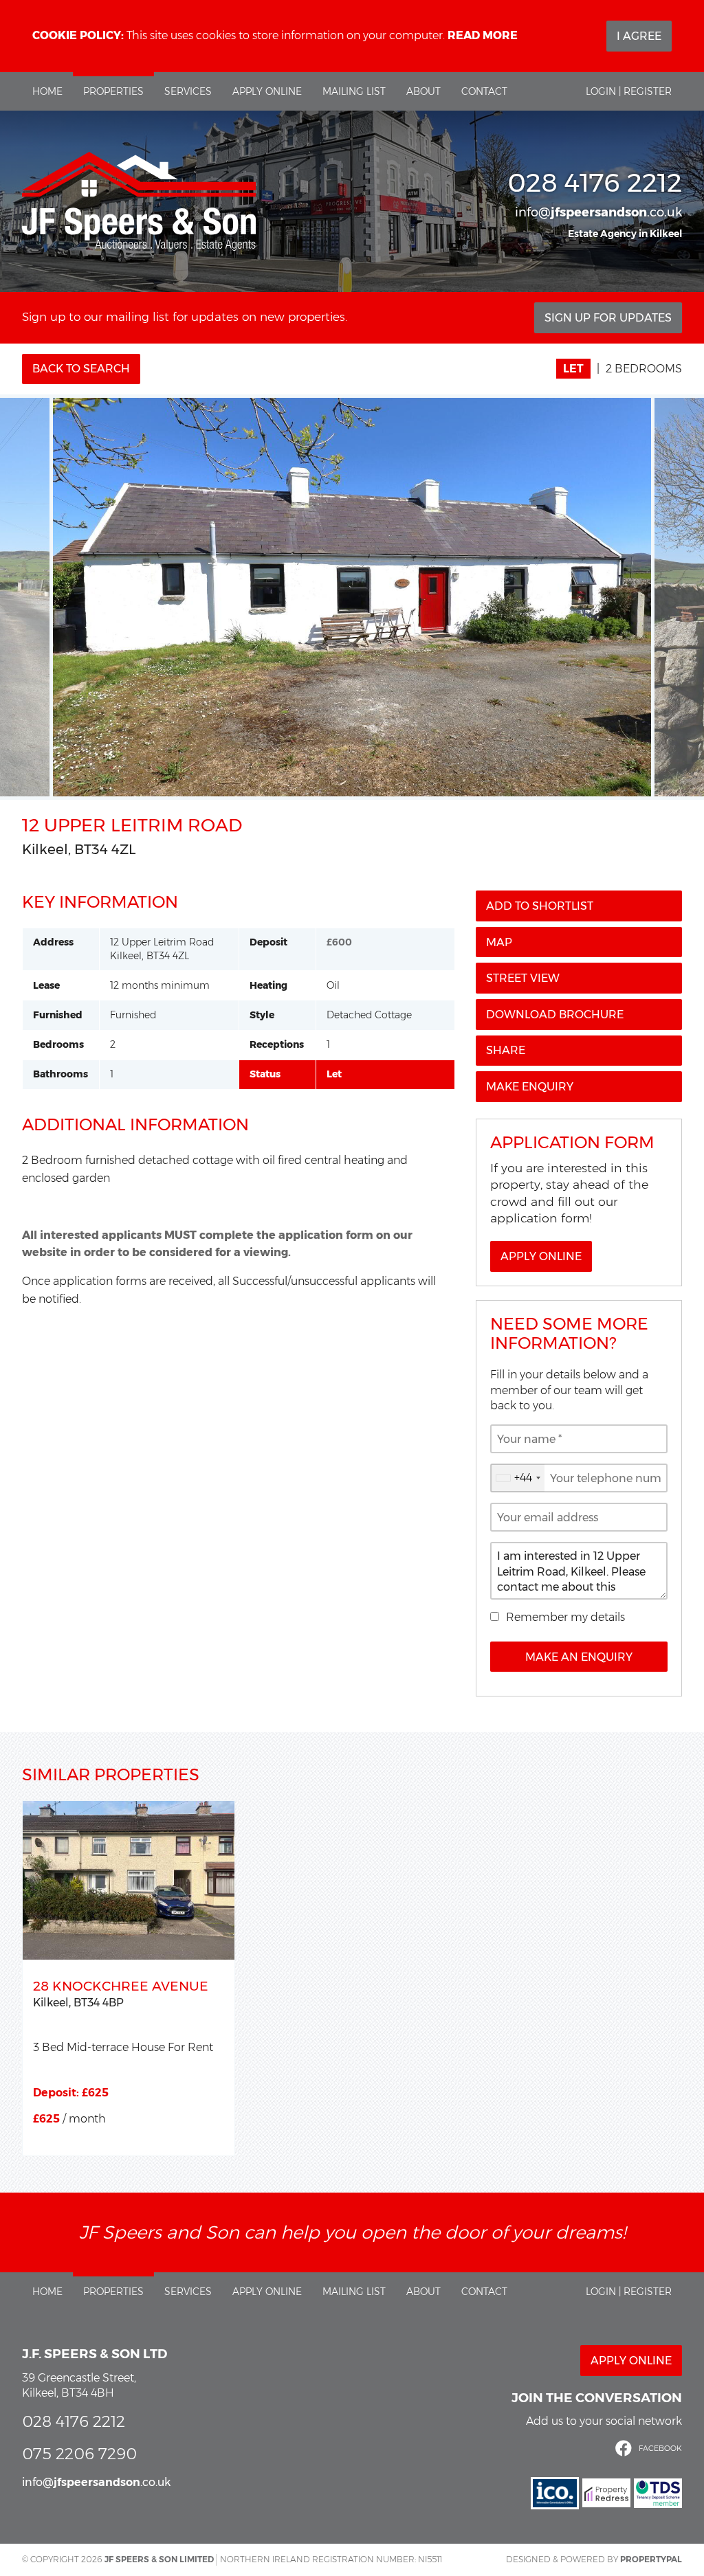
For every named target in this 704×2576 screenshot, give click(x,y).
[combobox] (518, 1478)
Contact (484, 91)
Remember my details (565, 1617)
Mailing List (354, 91)
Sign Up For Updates (608, 318)
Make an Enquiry (579, 1657)
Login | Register (629, 91)
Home (47, 91)
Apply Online (267, 91)
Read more (483, 35)
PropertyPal (651, 2559)
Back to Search (81, 369)
